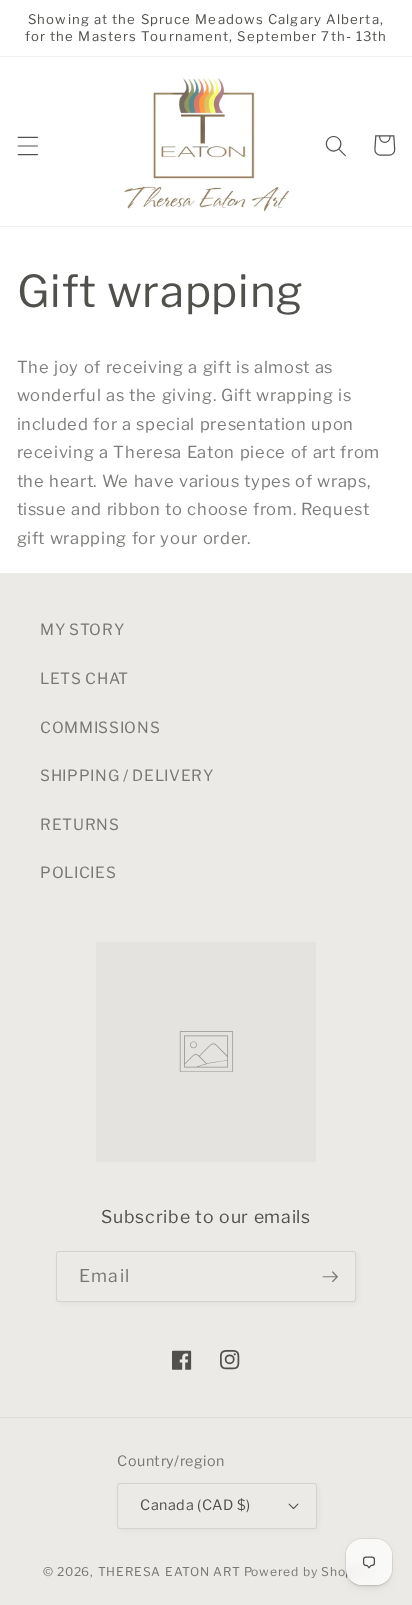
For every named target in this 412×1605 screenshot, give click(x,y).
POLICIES (78, 872)
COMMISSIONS (100, 727)
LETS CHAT (84, 678)
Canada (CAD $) (195, 1505)
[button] (27, 145)
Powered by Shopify (307, 1571)
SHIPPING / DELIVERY (127, 775)
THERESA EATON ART (169, 1571)
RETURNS (80, 824)
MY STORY (82, 629)
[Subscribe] (330, 1277)
